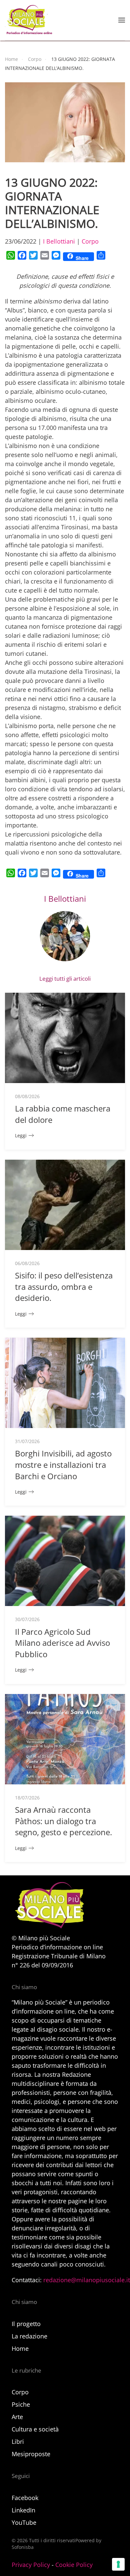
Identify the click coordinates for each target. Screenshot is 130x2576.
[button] (122, 20)
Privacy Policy (31, 2565)
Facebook (25, 2498)
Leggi (21, 1135)
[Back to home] (29, 20)
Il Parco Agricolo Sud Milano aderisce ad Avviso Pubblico (62, 1643)
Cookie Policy (74, 2565)
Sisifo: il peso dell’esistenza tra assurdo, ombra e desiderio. (64, 1286)
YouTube (24, 2522)
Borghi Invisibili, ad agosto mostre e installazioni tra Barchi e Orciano (63, 1464)
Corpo (90, 241)
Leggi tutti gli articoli (65, 979)
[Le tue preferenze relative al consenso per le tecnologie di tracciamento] (118, 2564)
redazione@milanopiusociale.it (87, 2280)
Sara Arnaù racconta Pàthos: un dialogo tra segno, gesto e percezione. (63, 1821)
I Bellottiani (59, 241)
